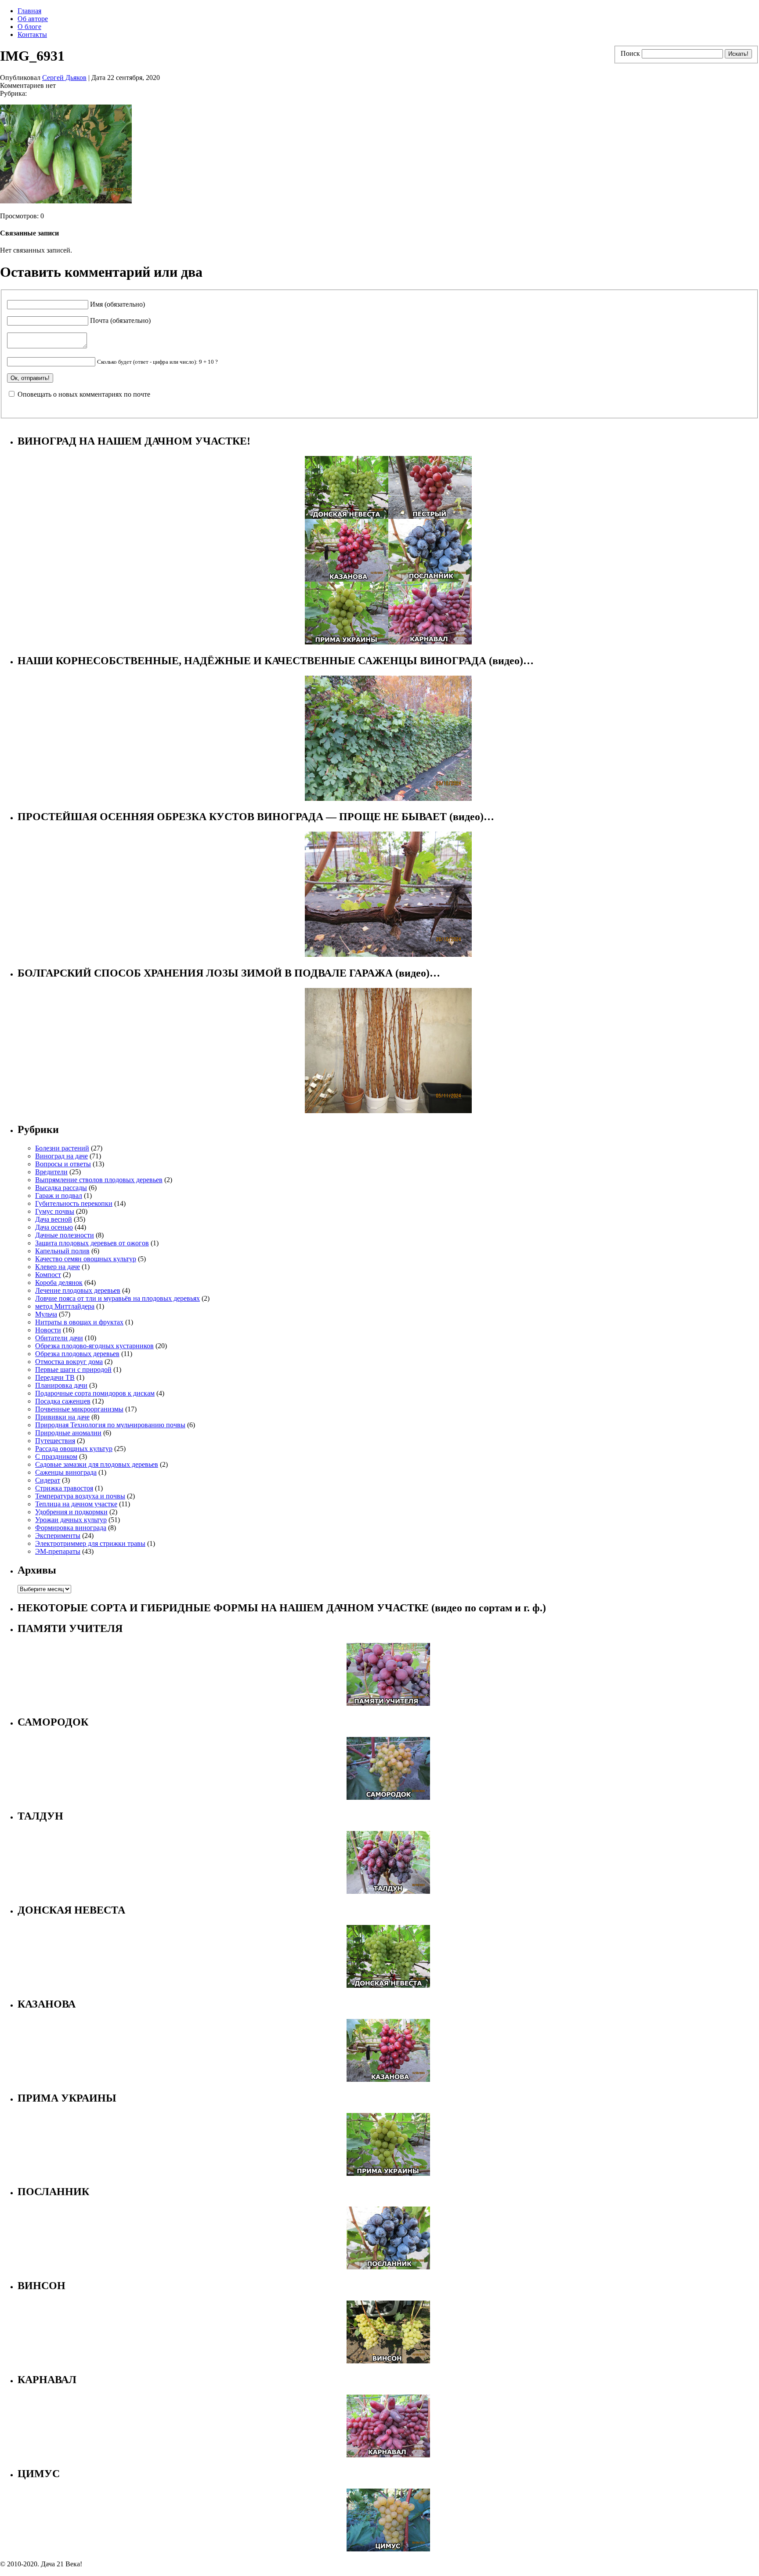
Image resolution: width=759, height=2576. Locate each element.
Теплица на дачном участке (76, 1504)
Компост (48, 1275)
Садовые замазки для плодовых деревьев (97, 1464)
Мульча (46, 1314)
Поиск (630, 53)
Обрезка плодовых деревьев (77, 1354)
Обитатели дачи (59, 1338)
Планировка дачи (61, 1385)
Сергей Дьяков (64, 78)
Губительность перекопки (74, 1203)
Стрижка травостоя (64, 1488)
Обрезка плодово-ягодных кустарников (94, 1346)
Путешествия (55, 1441)
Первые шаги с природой (73, 1369)
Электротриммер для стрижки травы (90, 1543)
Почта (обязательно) (120, 320)
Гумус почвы (55, 1211)
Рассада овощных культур (74, 1449)
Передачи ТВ (55, 1377)
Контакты (32, 34)
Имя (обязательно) (117, 304)
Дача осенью (54, 1227)
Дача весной (54, 1219)
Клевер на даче (58, 1267)
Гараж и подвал (59, 1196)
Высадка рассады (61, 1188)
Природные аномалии (68, 1433)
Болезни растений (62, 1148)
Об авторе (33, 19)
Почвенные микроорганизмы (79, 1409)
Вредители (51, 1172)
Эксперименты (58, 1536)
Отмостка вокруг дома (69, 1362)
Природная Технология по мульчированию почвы (110, 1425)
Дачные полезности (65, 1235)
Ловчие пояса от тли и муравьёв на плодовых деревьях (117, 1298)
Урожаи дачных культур (71, 1520)
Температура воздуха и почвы (80, 1496)
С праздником (56, 1456)
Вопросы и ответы (63, 1164)
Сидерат (48, 1480)
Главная (29, 11)
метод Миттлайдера (65, 1306)
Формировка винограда (71, 1528)
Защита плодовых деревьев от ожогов (92, 1243)
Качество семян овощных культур (86, 1259)
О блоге (29, 27)
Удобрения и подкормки (71, 1512)
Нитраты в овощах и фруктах (79, 1322)
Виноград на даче (61, 1156)
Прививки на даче (62, 1417)
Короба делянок (59, 1283)
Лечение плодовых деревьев (78, 1290)
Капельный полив (62, 1251)
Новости (48, 1330)
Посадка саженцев (63, 1401)
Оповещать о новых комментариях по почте (84, 394)
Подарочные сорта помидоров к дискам (95, 1393)
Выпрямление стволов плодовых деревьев (99, 1180)
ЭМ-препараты (58, 1551)
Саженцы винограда (66, 1472)
